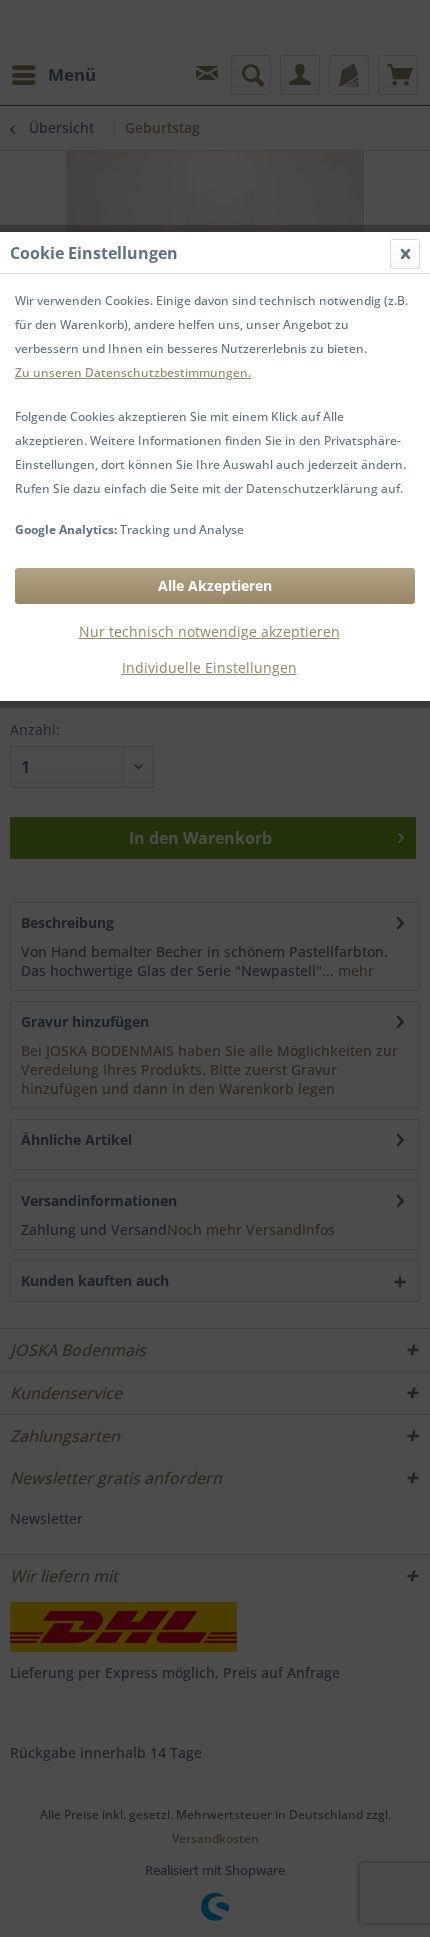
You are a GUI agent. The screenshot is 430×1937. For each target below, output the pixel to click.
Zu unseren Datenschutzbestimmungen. (133, 372)
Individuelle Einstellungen (209, 667)
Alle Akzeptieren (215, 585)
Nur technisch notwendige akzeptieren (209, 631)
